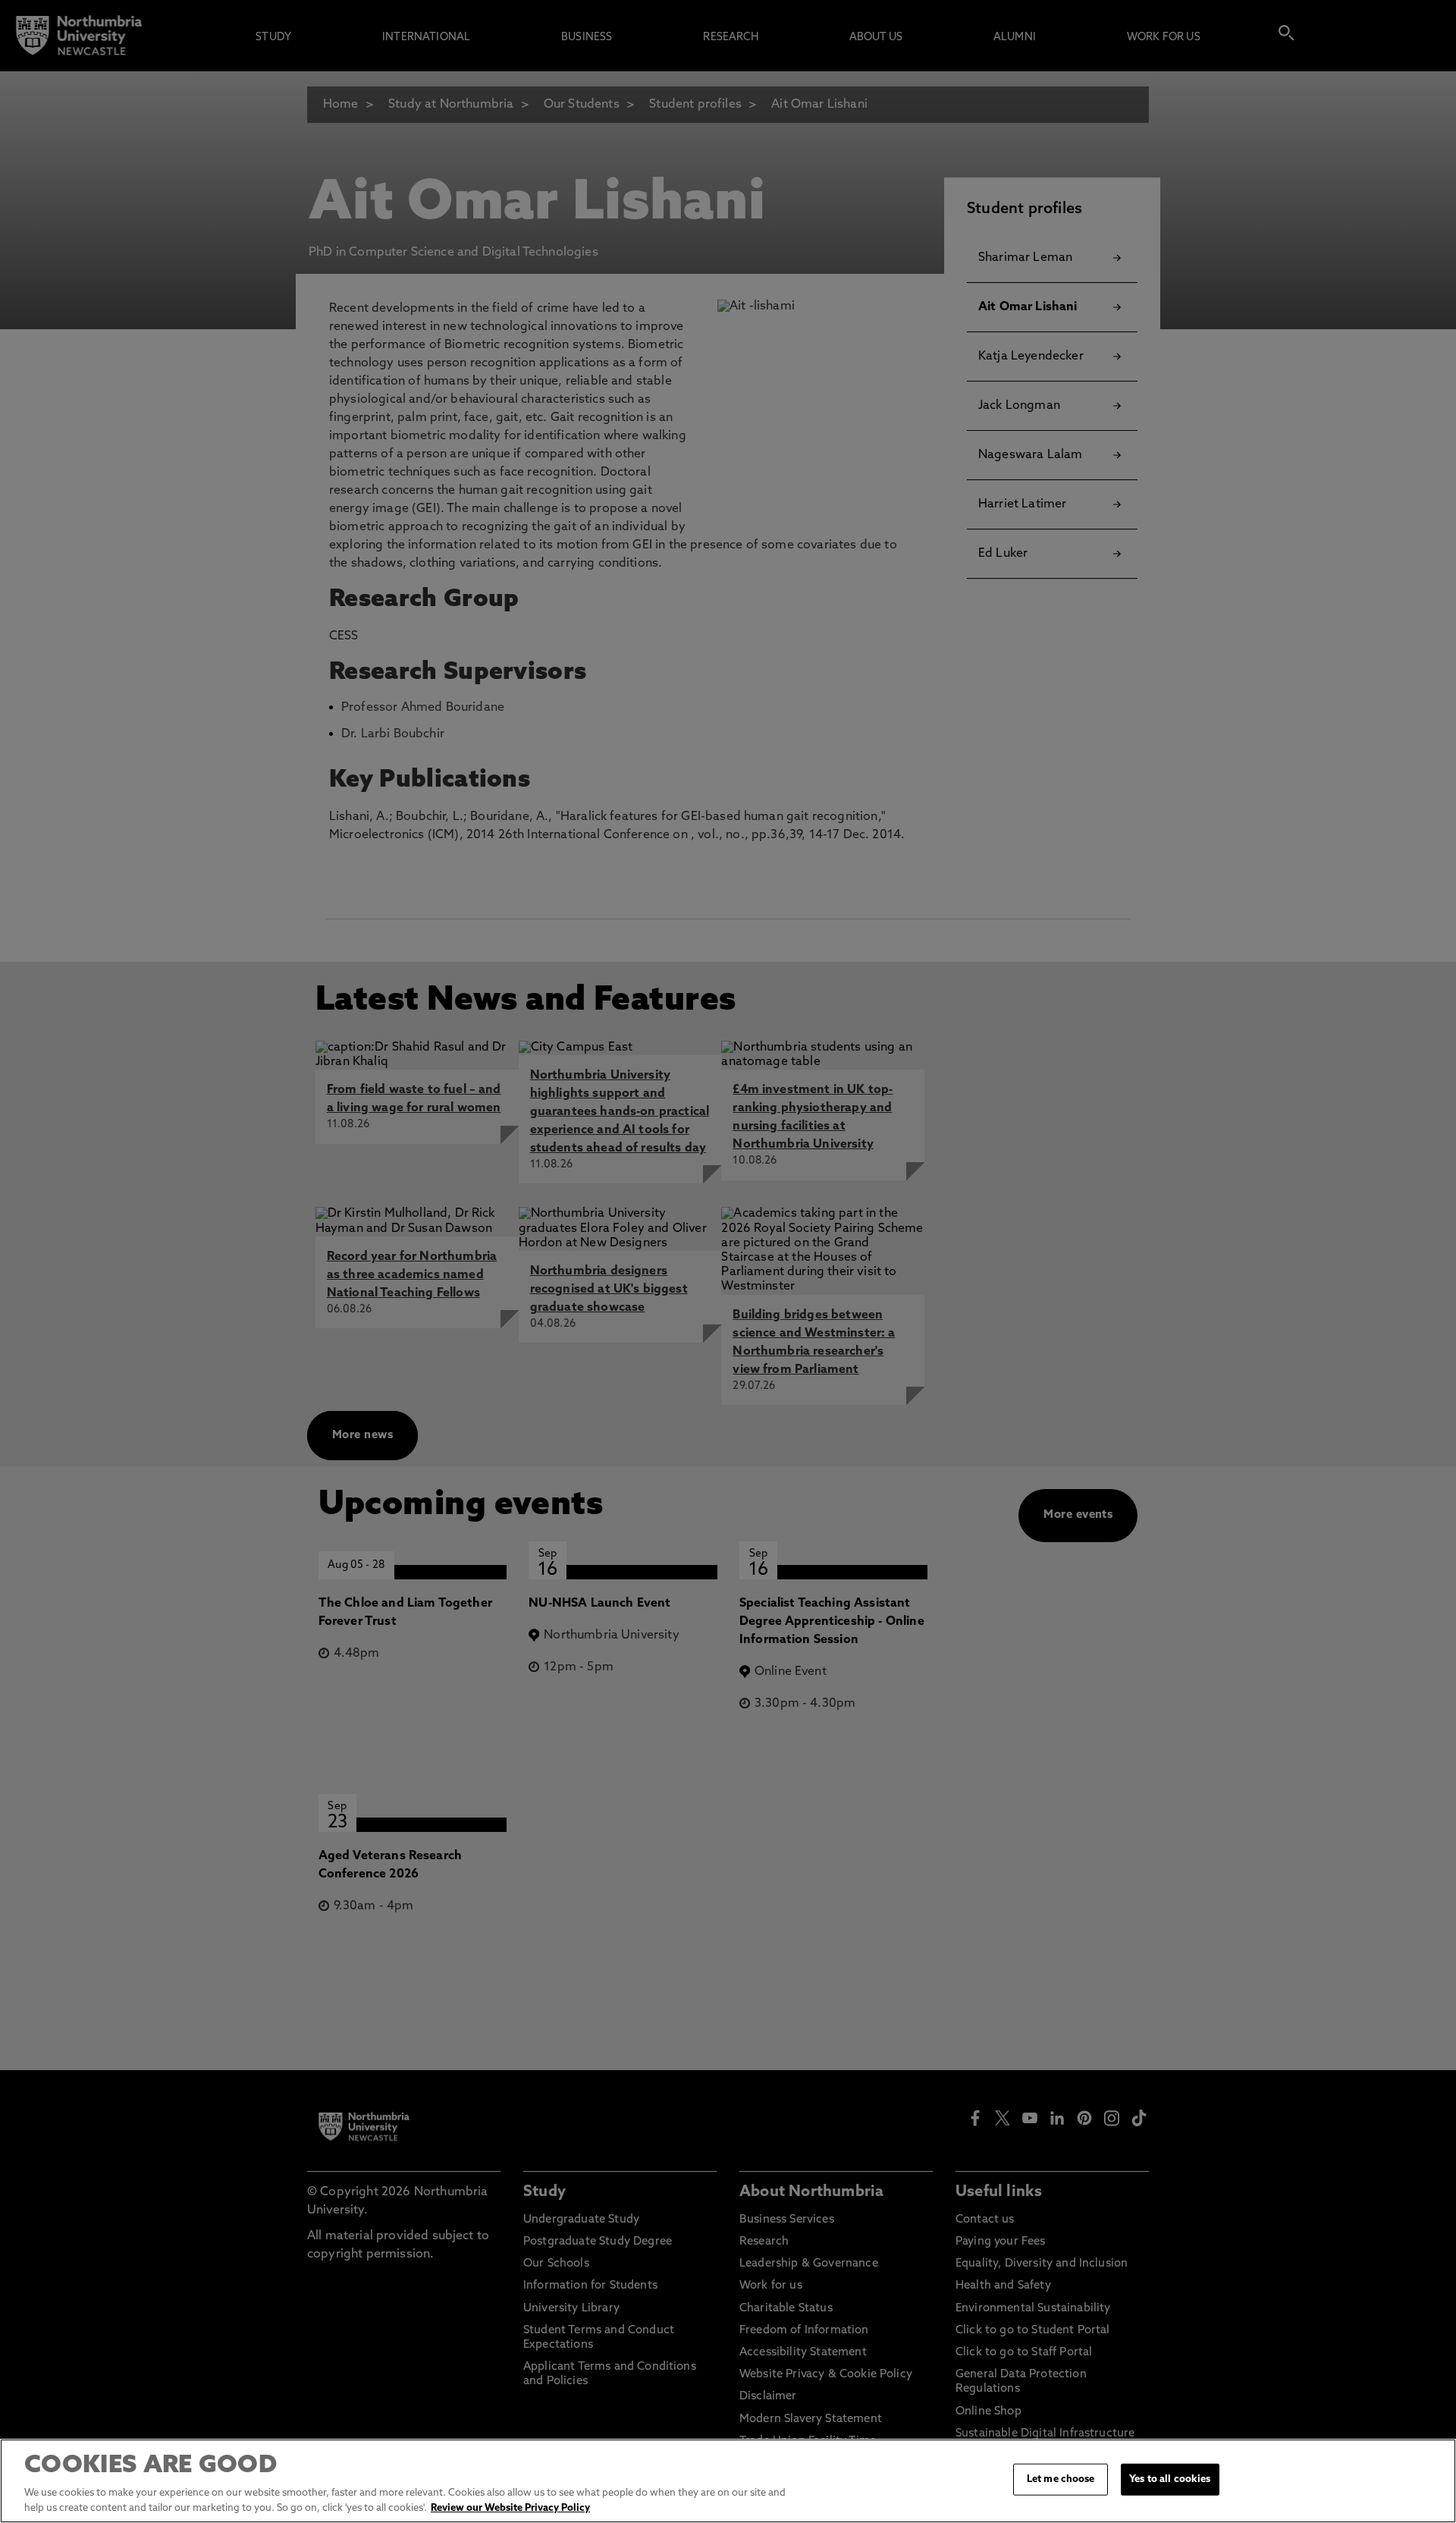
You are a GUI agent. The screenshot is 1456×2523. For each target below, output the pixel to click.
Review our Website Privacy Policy (510, 2507)
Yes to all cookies (1170, 2479)
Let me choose (1061, 2479)
